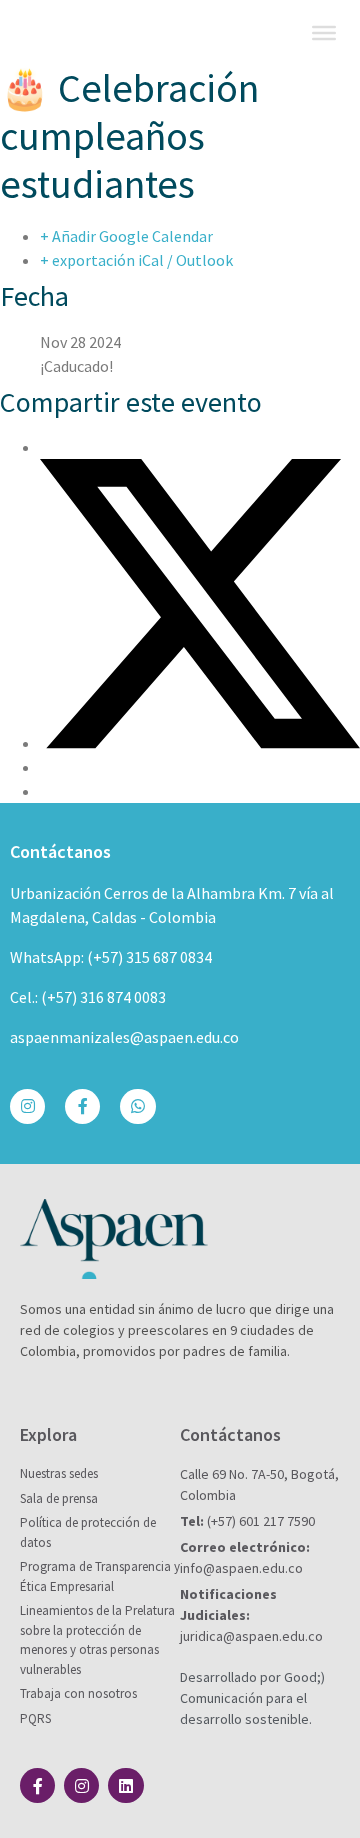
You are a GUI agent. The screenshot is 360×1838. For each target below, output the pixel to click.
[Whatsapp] (137, 1106)
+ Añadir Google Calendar (126, 236)
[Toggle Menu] (324, 33)
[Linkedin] (125, 1785)
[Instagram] (27, 1106)
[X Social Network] (200, 743)
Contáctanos (60, 851)
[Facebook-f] (82, 1106)
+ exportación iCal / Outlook (136, 260)
